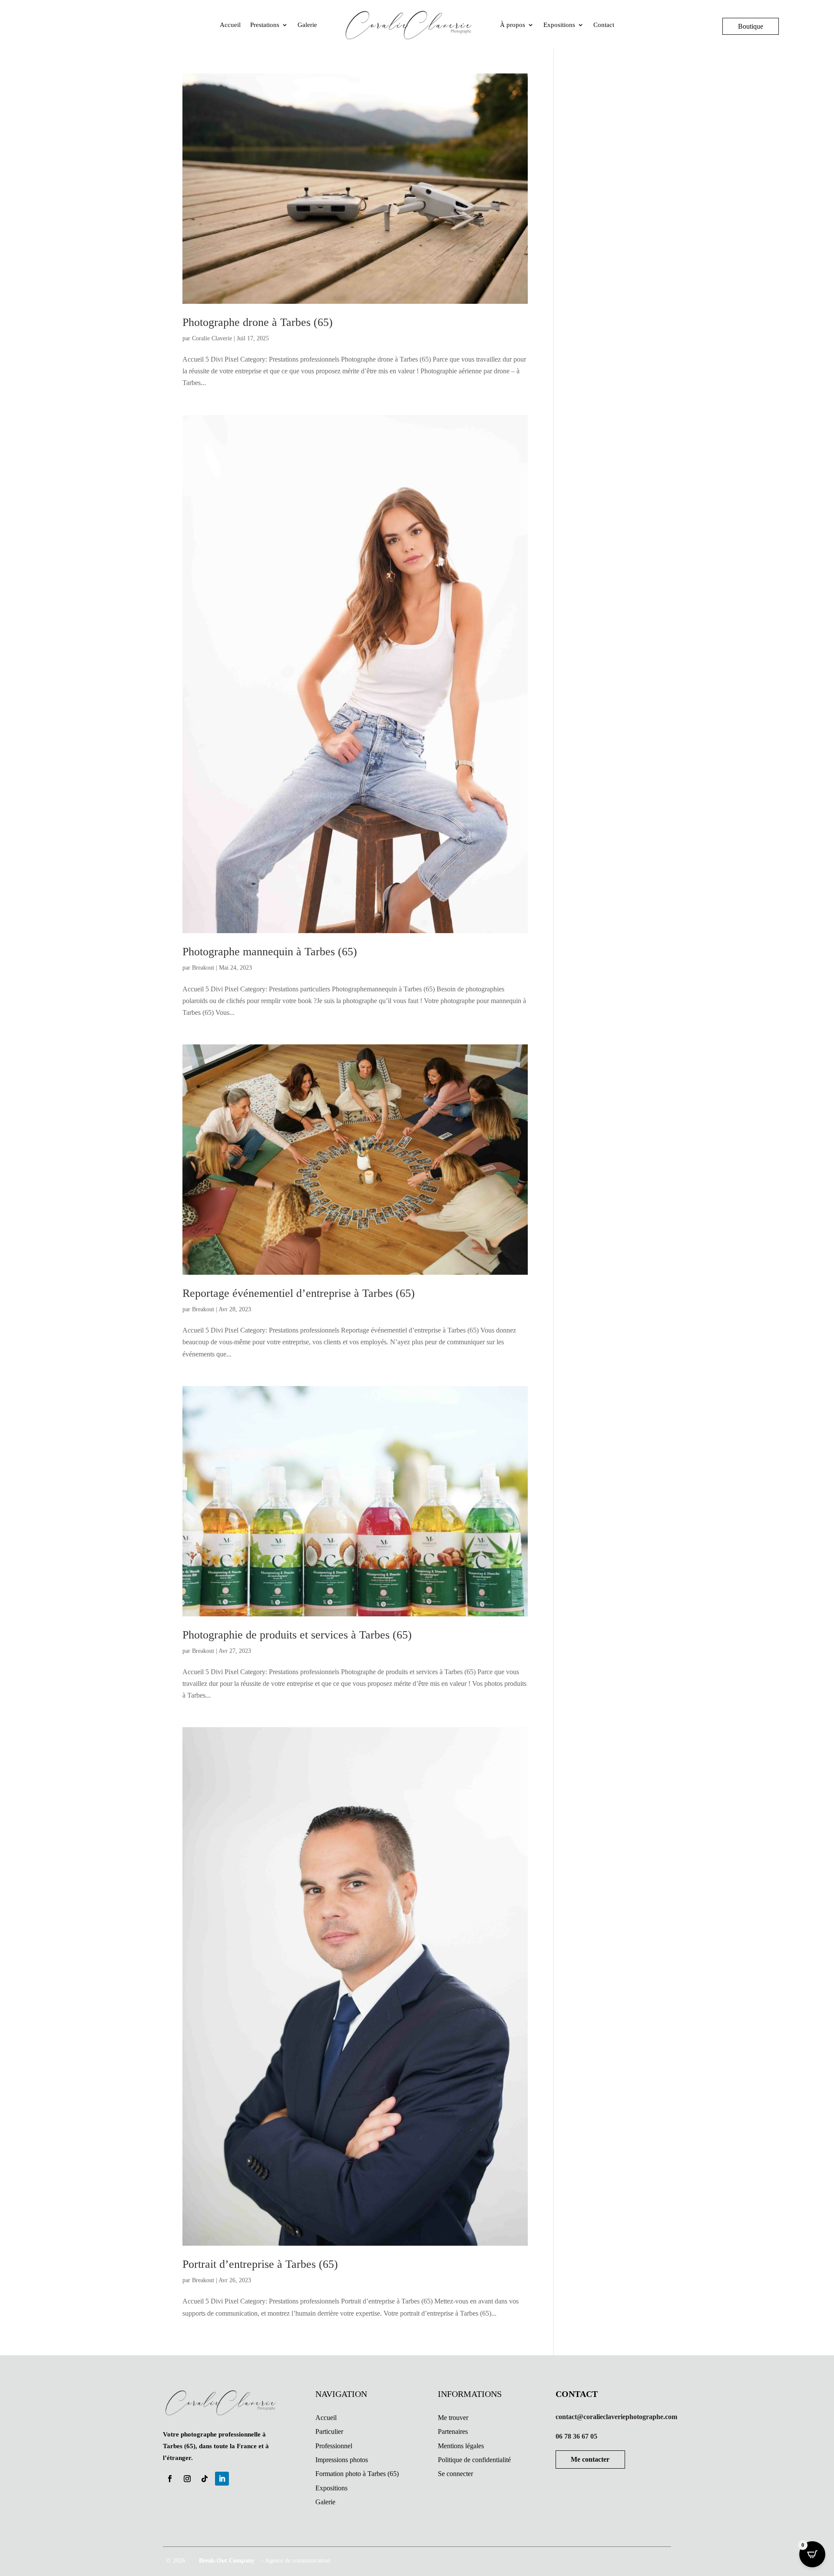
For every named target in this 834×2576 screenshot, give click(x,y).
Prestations (265, 25)
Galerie (307, 25)
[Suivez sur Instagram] (187, 2479)
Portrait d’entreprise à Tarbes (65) (260, 2264)
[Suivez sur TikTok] (205, 2479)
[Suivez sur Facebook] (170, 2479)
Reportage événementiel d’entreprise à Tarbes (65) (299, 1293)
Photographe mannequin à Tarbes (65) (270, 952)
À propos (513, 25)
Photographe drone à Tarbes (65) (258, 322)
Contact (604, 25)
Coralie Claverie (212, 338)
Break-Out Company (225, 2561)
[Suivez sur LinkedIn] (222, 2479)
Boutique (751, 26)
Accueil (230, 25)
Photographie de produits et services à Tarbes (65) (297, 1635)
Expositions (559, 25)
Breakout (203, 968)
